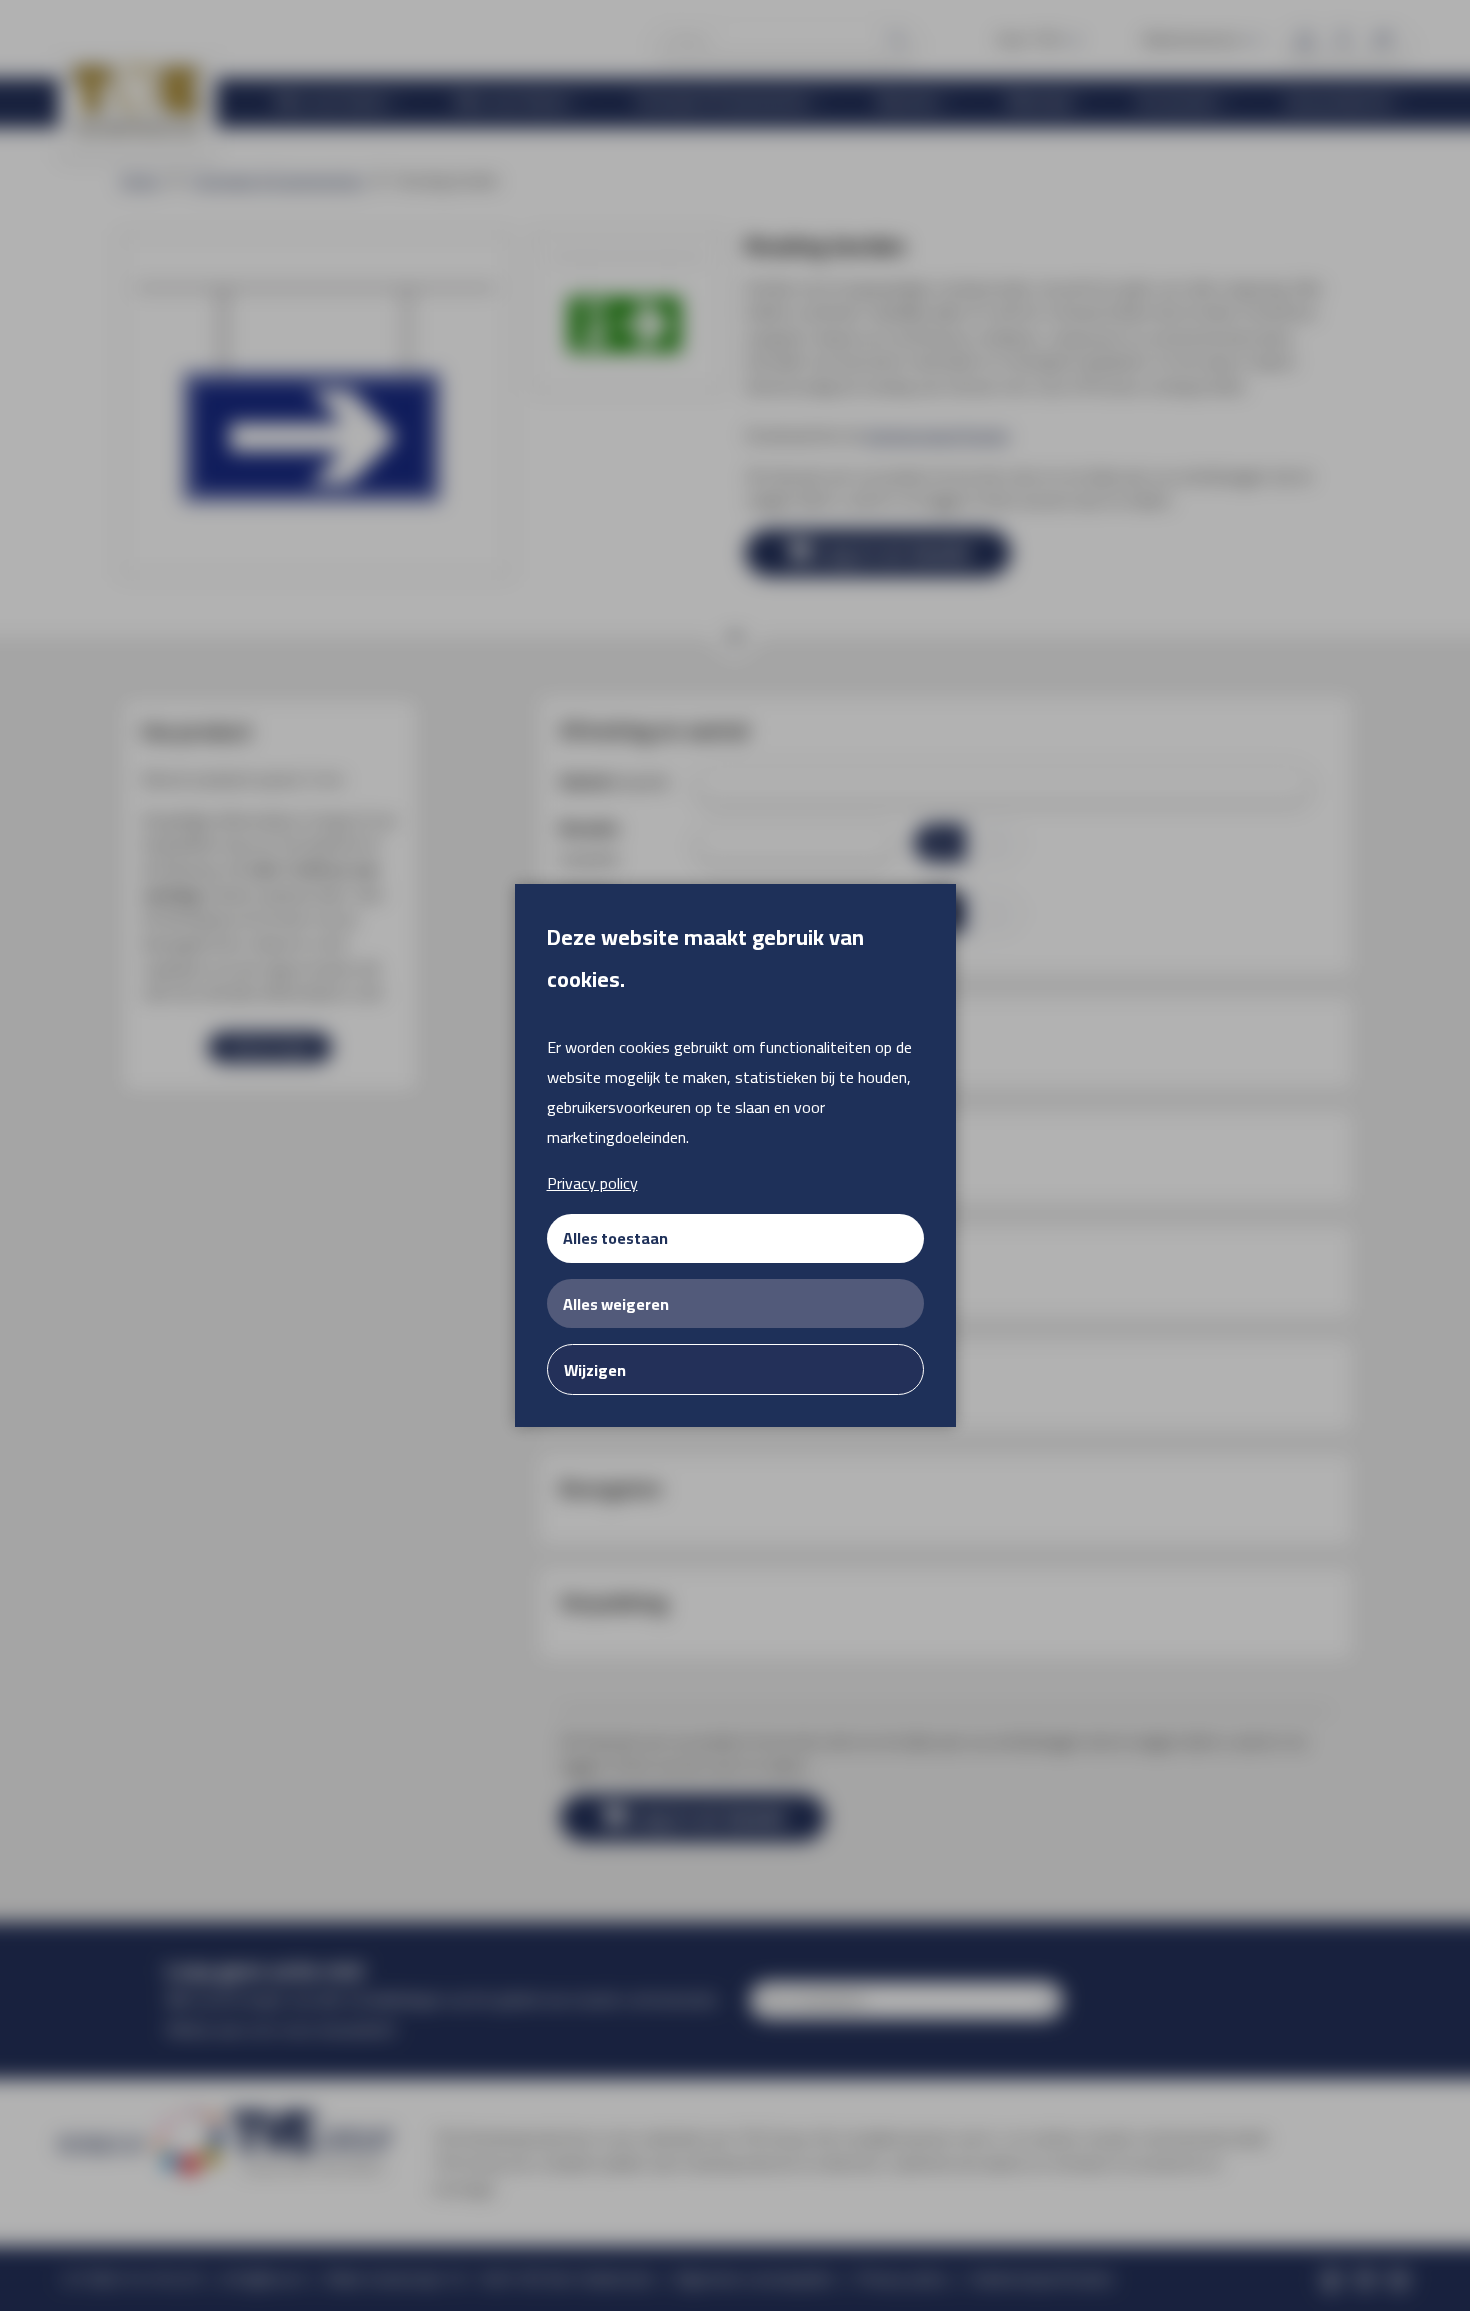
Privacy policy (592, 1183)
